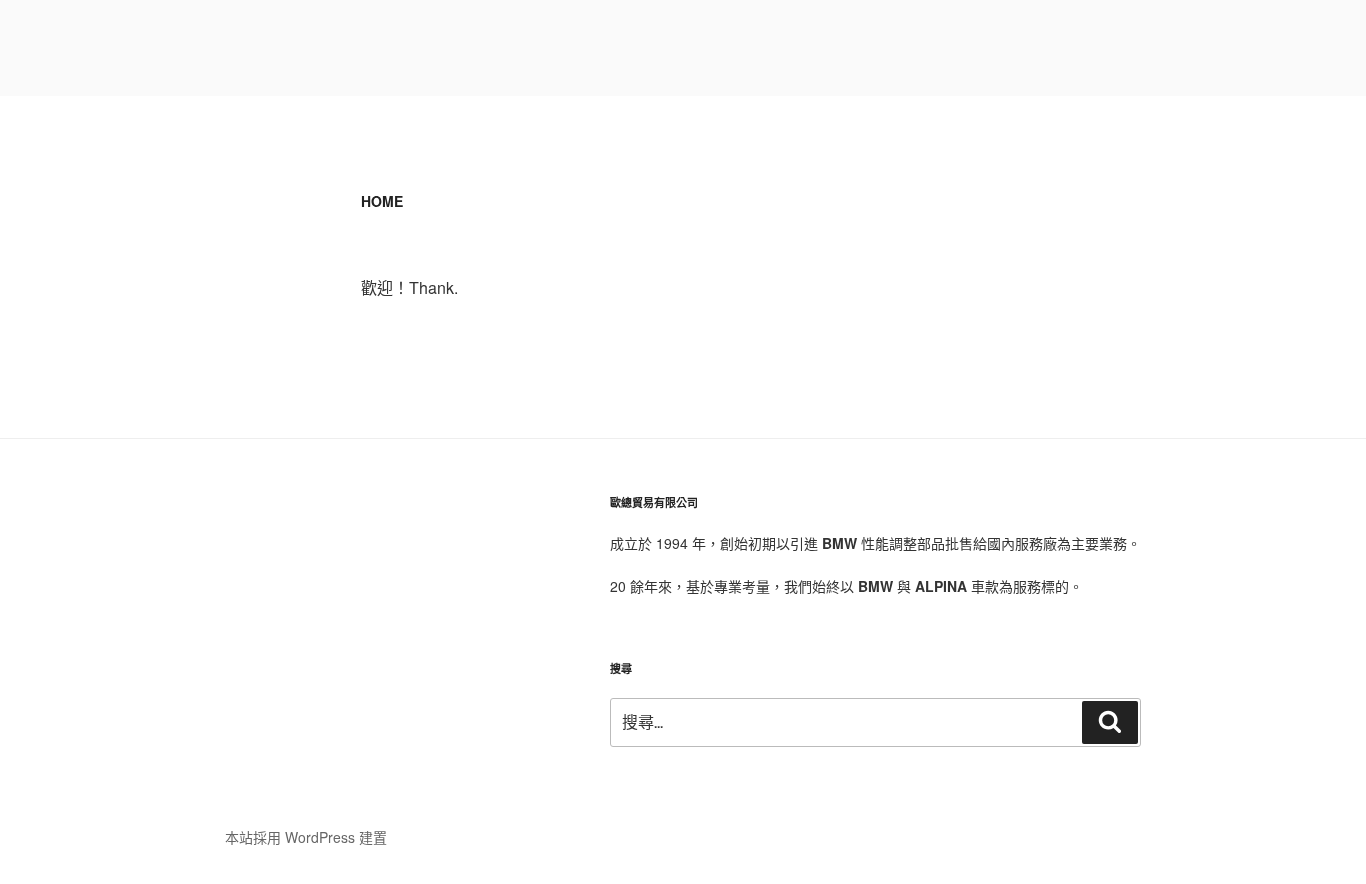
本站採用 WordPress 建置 (306, 837)
